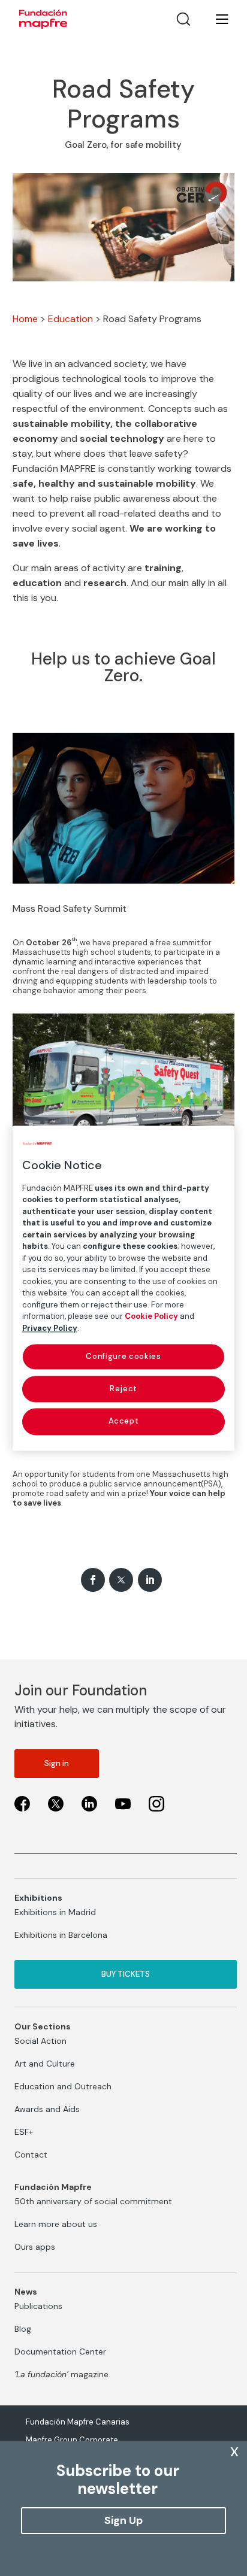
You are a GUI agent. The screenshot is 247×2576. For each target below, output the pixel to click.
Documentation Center (60, 2352)
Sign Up (123, 2520)
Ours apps (35, 2247)
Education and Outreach (63, 2086)
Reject (123, 1389)
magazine (61, 2374)
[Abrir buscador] (183, 19)
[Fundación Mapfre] (43, 19)
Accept (124, 1421)
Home (25, 319)
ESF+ (24, 2132)
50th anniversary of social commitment (93, 2201)
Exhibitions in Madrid (55, 1912)
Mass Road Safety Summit (70, 908)
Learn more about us (56, 2224)
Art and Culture (45, 2064)
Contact (31, 2155)
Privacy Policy (50, 1328)
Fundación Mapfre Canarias (78, 2422)
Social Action (40, 2041)
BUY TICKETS (126, 1974)
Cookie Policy (151, 1316)
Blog (23, 2329)
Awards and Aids (47, 2109)
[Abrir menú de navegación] (215, 19)
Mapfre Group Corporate (72, 2440)
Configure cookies (123, 1356)
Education (70, 319)
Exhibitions (38, 1898)
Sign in (57, 1763)
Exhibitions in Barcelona (61, 1935)
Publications (38, 2306)
